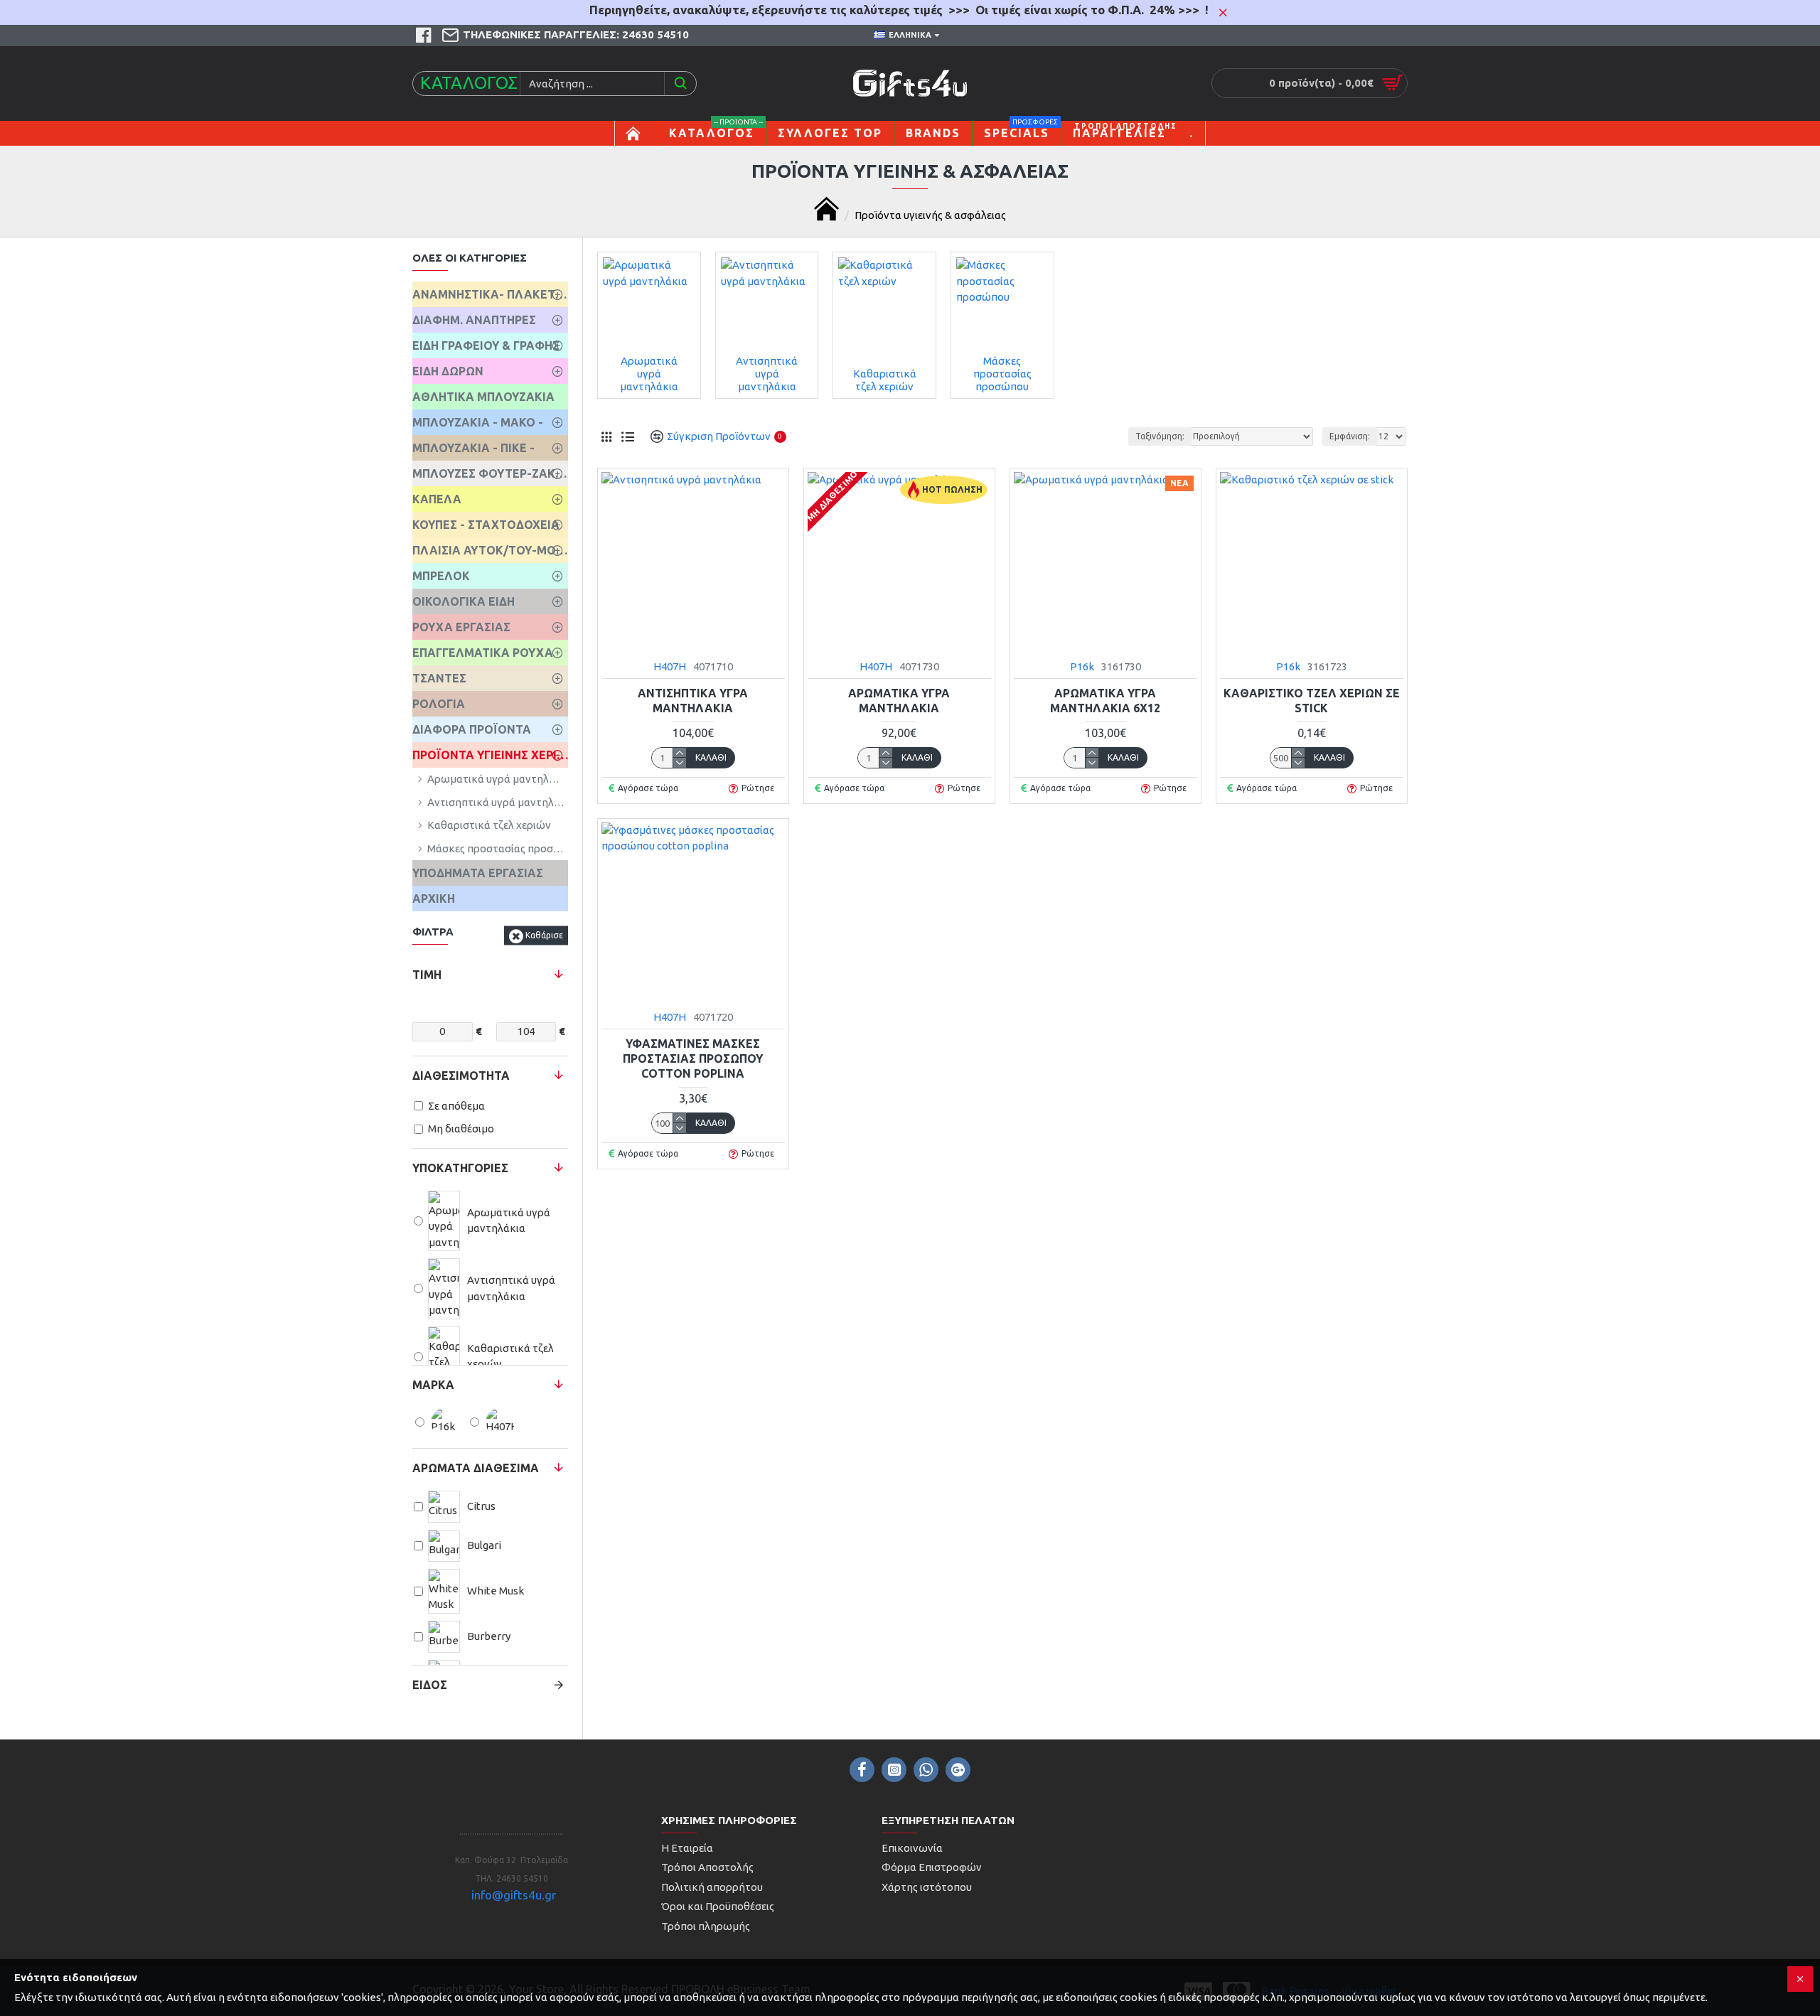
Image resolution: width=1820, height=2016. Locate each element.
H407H (670, 666)
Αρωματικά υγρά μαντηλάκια (899, 701)
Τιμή (427, 975)
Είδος (430, 1685)
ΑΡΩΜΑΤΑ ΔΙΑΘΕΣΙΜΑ (476, 1468)
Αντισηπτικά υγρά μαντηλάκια (693, 701)
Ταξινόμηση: (1160, 436)
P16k (1082, 666)
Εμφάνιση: (1350, 436)
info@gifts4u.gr (514, 1895)
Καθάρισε (544, 935)
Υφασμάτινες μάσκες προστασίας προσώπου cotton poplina (693, 1058)
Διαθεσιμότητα (461, 1076)
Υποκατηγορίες (460, 1168)
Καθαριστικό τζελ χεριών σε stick (1312, 701)
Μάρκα (433, 1385)
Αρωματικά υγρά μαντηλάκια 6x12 (1105, 701)
